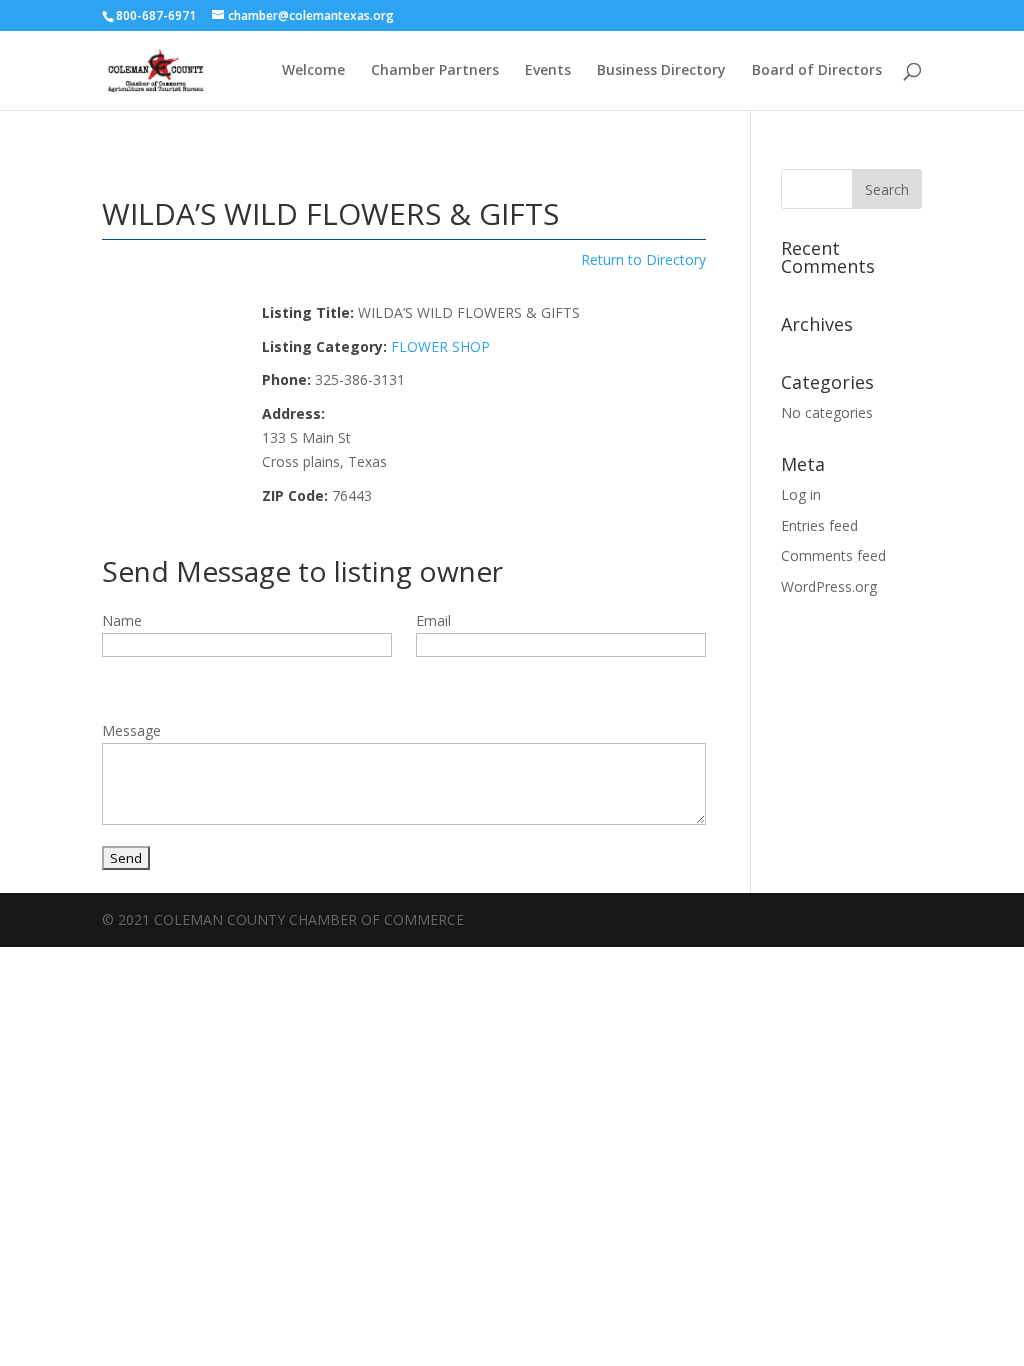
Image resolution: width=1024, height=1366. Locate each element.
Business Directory (661, 71)
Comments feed (833, 555)
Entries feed (819, 525)
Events (548, 71)
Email (433, 620)
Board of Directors (817, 71)
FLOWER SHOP (440, 346)
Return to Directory (643, 259)
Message (131, 730)
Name (122, 620)
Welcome (313, 71)
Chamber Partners (435, 71)
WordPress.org (829, 586)
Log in (801, 494)
